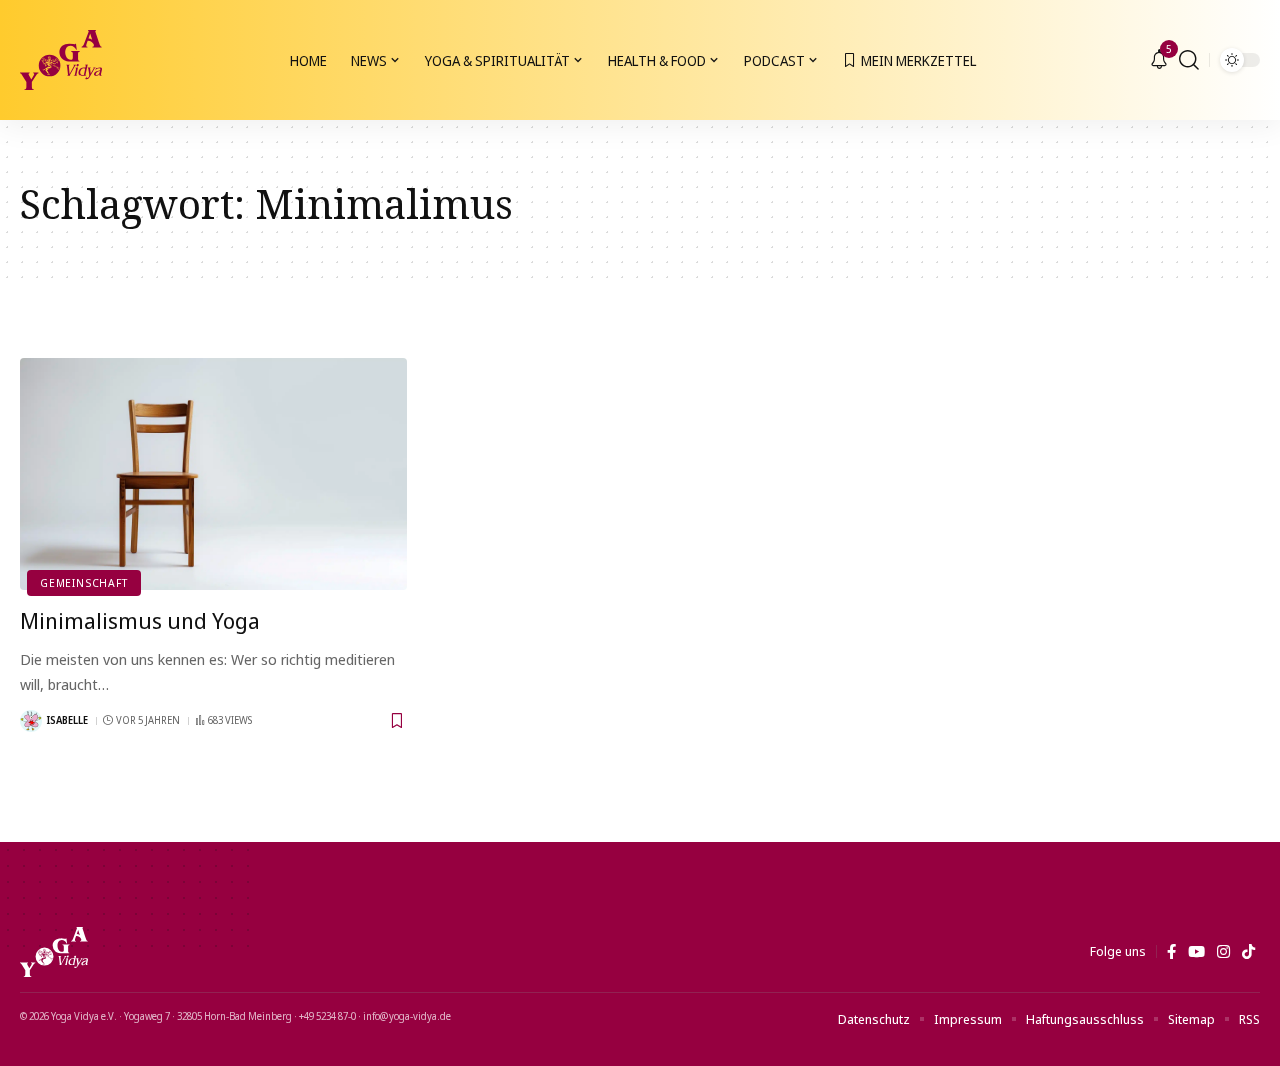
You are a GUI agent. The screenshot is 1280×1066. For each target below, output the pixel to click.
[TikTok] (1248, 952)
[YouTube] (1196, 952)
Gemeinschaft (83, 582)
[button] (1189, 60)
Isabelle (67, 720)
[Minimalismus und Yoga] (213, 474)
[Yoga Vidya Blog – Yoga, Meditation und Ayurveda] (54, 952)
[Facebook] (1171, 952)
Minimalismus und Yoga (140, 620)
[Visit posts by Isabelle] (31, 721)
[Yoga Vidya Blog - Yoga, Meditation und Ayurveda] (61, 60)
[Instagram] (1223, 952)
